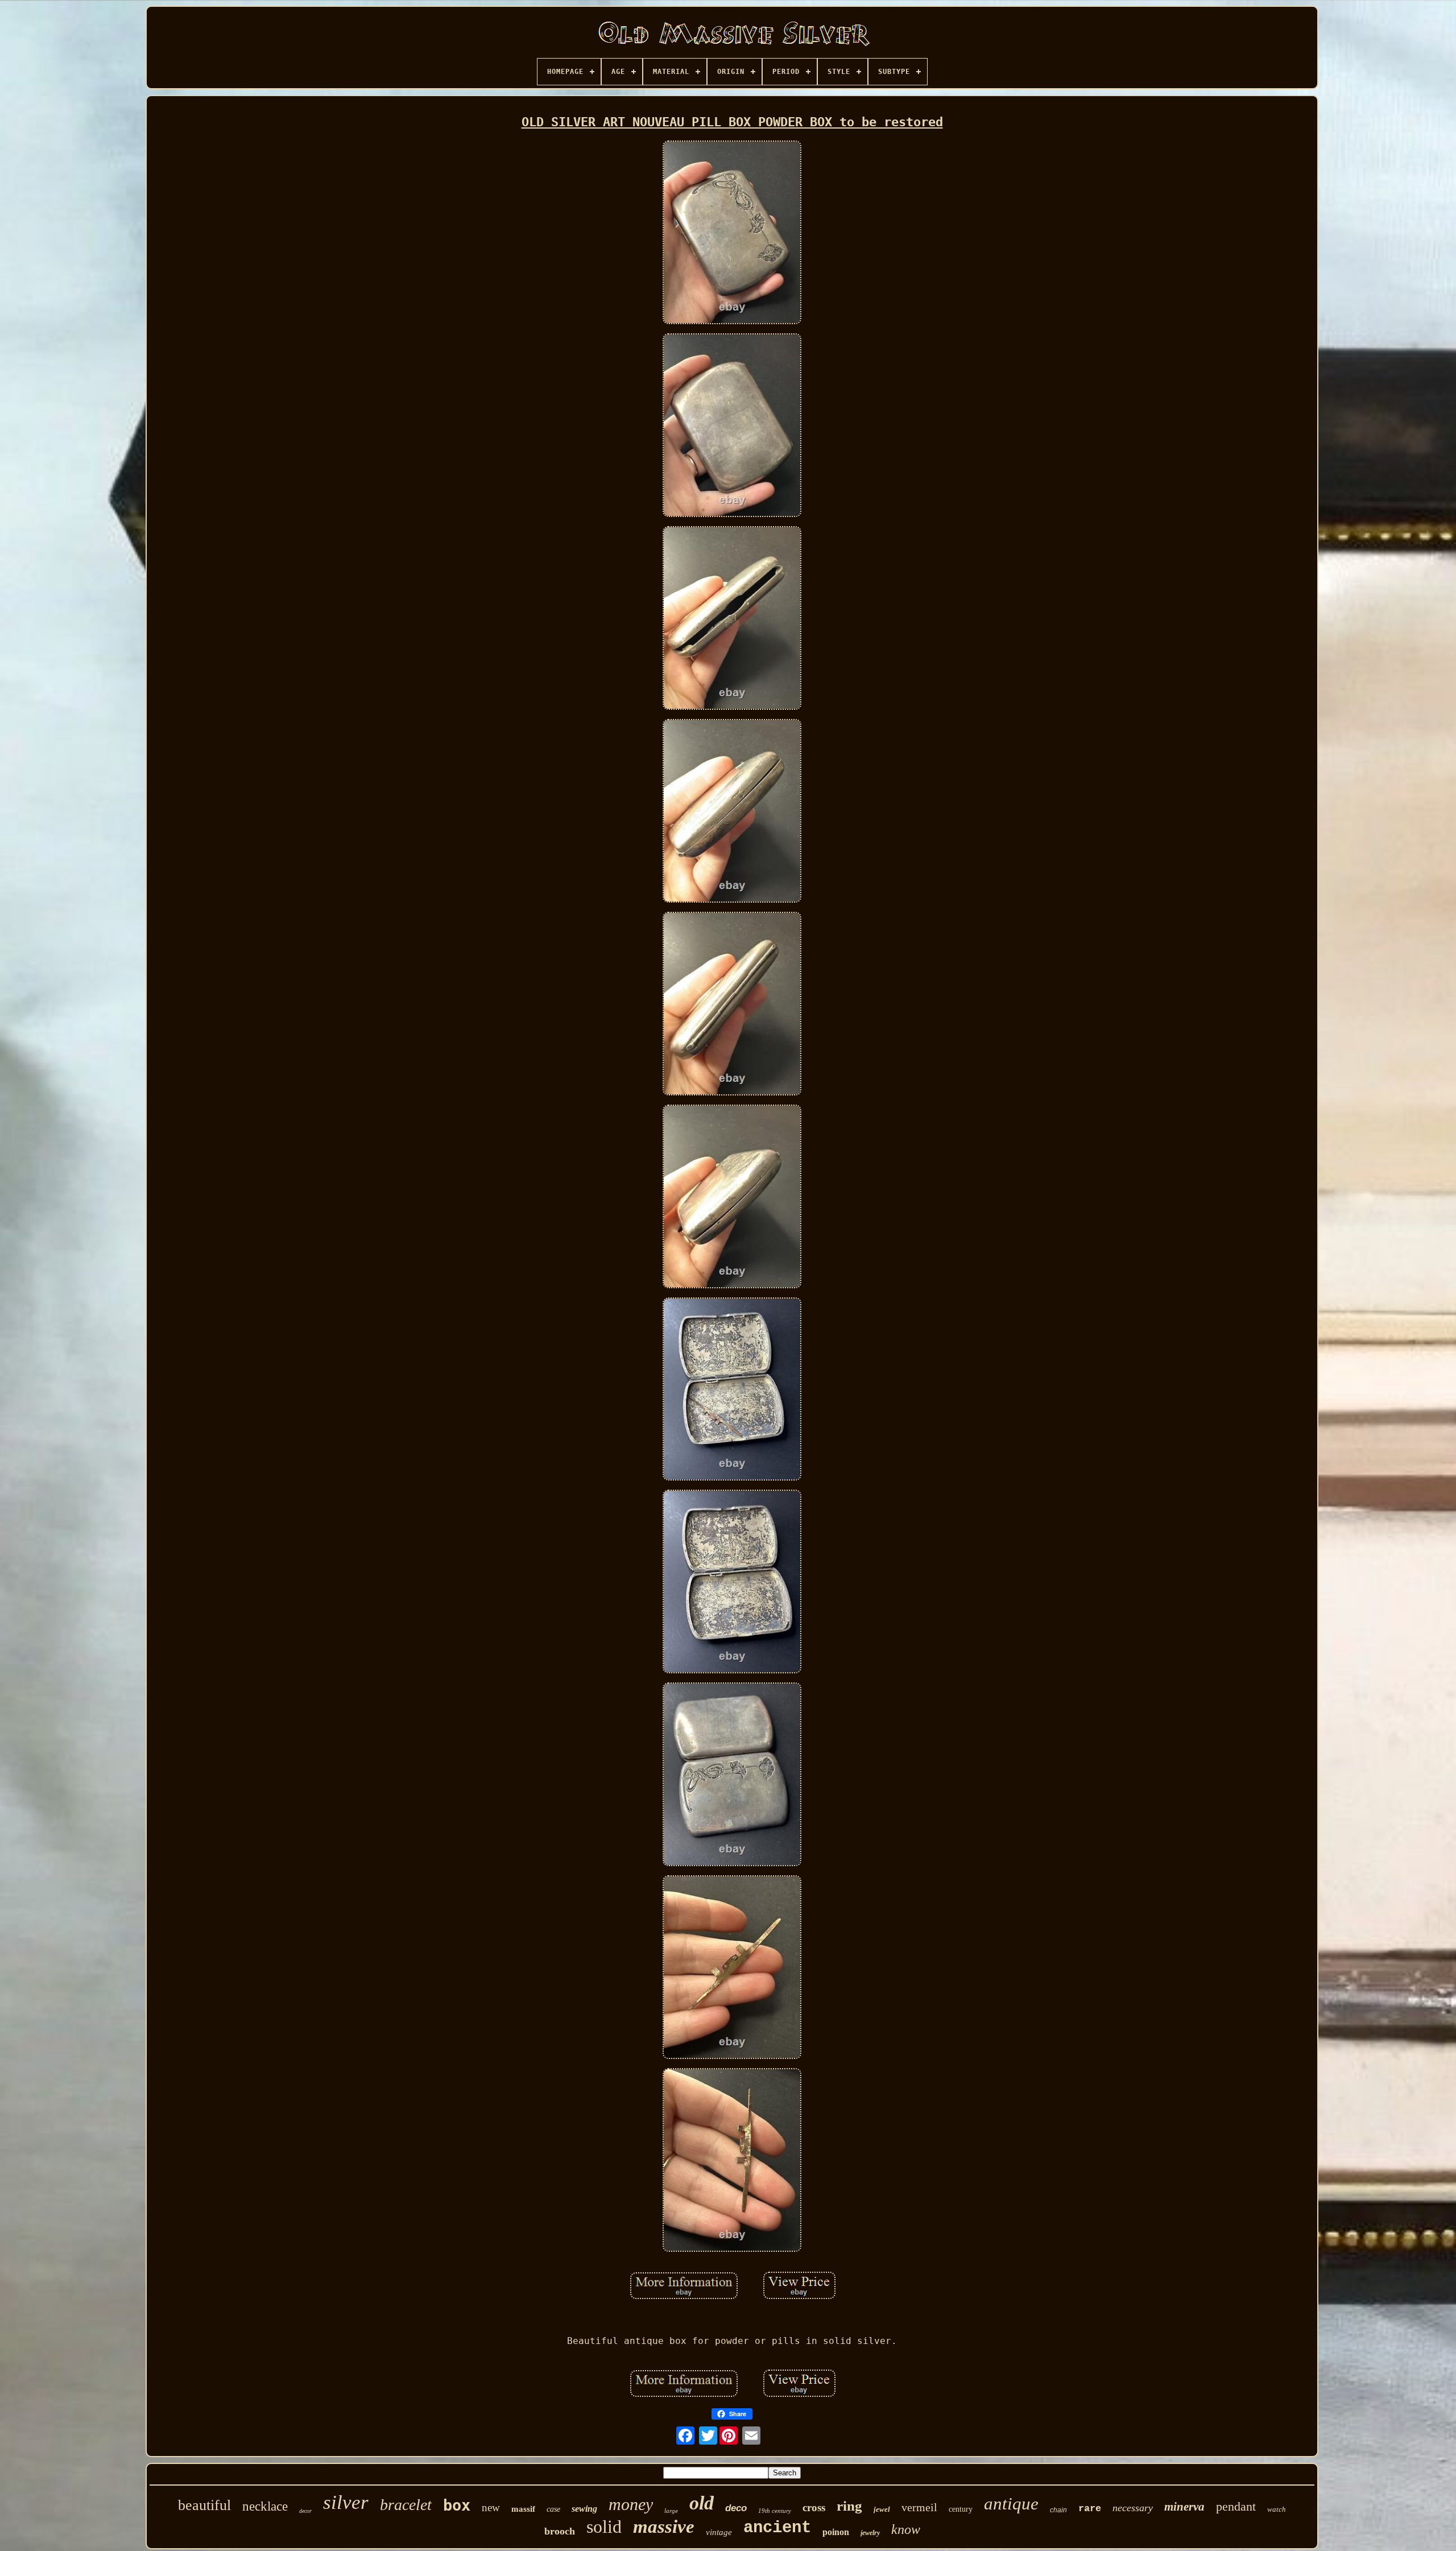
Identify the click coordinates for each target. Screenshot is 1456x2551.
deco (736, 2508)
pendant (1236, 2506)
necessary (1133, 2508)
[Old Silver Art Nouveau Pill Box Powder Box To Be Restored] (732, 233)
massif (523, 2509)
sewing (584, 2509)
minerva (1184, 2507)
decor (305, 2511)
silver (346, 2502)
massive (664, 2527)
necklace (265, 2506)
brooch (560, 2531)
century (961, 2509)
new (491, 2507)
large (671, 2511)
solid (604, 2527)
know (906, 2529)
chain (1058, 2510)
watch (1277, 2509)
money (631, 2504)
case (553, 2509)
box (457, 2505)
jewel (882, 2509)
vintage (719, 2532)
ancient (777, 2528)
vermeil (919, 2507)
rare (1090, 2509)
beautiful (204, 2505)
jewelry (870, 2533)
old (702, 2503)
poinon (836, 2532)
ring (849, 2506)
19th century (775, 2511)
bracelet (406, 2505)
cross (814, 2507)
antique (1011, 2504)
